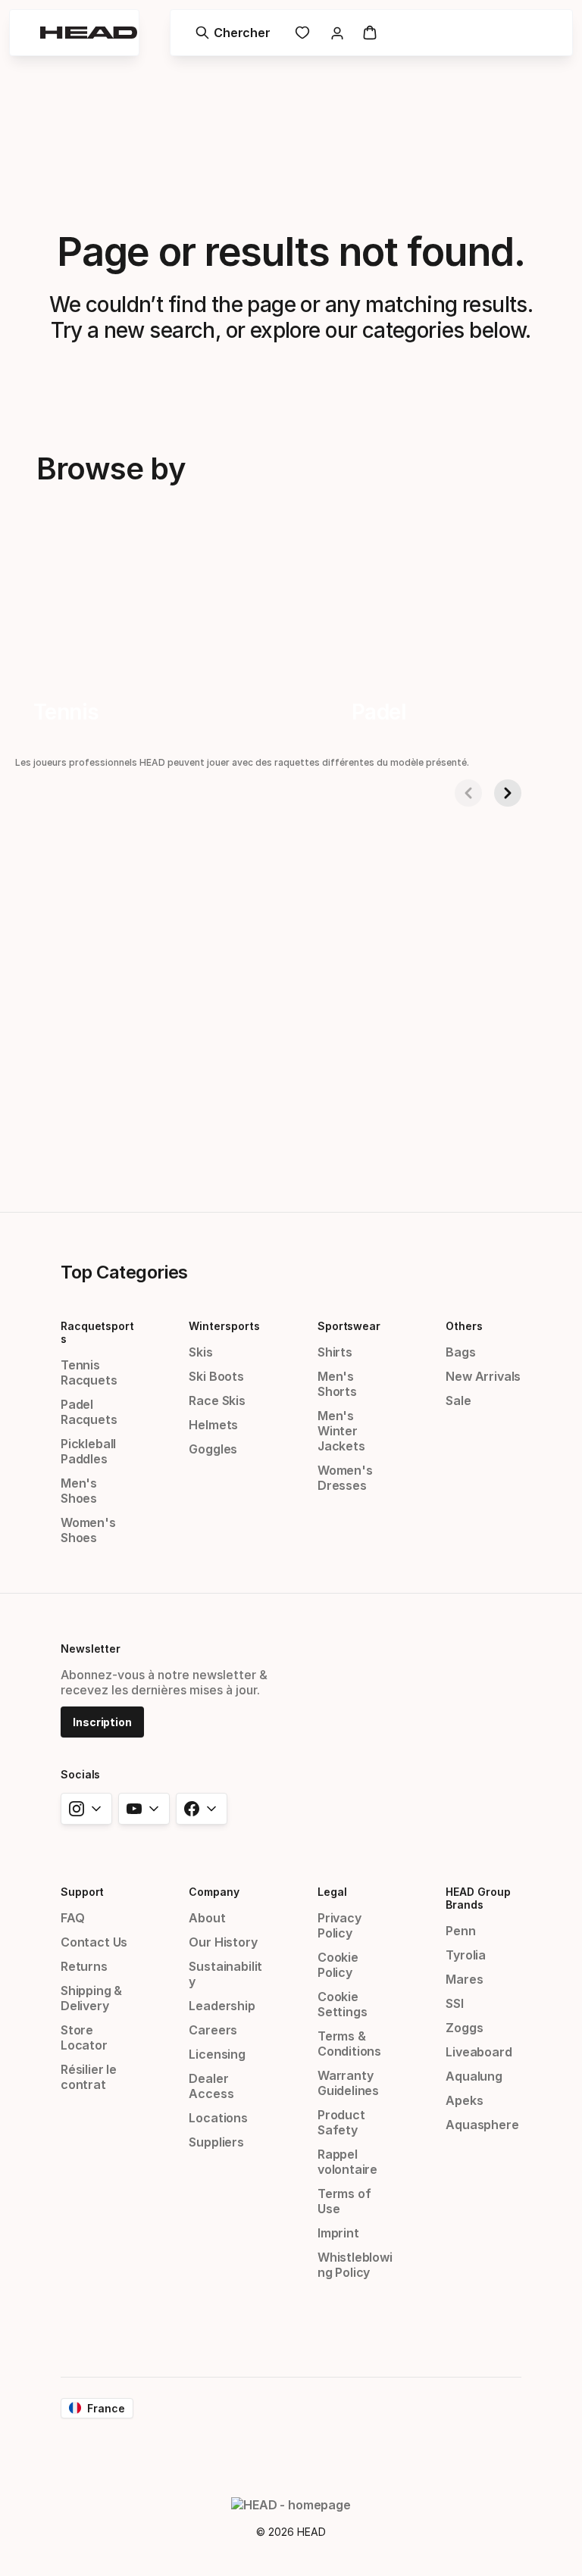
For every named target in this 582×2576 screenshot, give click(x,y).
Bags (460, 1352)
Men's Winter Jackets (341, 1431)
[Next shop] (508, 793)
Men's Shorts (337, 1384)
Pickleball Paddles (88, 1451)
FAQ (72, 1918)
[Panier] (370, 33)
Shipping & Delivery (91, 1998)
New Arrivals (483, 1376)
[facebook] (202, 1809)
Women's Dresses (345, 1478)
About (207, 1918)
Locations (218, 2118)
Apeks (464, 2100)
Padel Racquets (89, 1412)
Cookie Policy (338, 1965)
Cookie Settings (343, 2004)
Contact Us (94, 1942)
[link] (302, 33)
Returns (84, 1966)
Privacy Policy (339, 1925)
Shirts (335, 1352)
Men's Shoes (79, 1491)
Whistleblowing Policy (355, 2265)
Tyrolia (466, 1955)
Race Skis (217, 1400)
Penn (460, 1931)
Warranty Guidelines (348, 2083)
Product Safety (341, 2122)
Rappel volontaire (347, 2162)
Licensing (217, 2054)
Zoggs (464, 2028)
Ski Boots (216, 1376)
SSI (454, 2003)
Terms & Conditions (349, 2044)
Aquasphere (482, 2125)
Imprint (338, 2233)
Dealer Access (211, 2086)
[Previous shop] (468, 793)
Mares (464, 1979)
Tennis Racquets (89, 1372)
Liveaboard (479, 2052)
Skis (200, 1352)
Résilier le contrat (89, 2077)
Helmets (213, 1425)
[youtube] (144, 1809)
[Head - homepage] (89, 33)
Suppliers (216, 2142)
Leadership (222, 2006)
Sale (458, 1400)
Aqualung (474, 2076)
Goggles (213, 1449)
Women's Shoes (88, 1530)
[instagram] (86, 1809)
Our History (223, 1942)
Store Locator (84, 2037)
